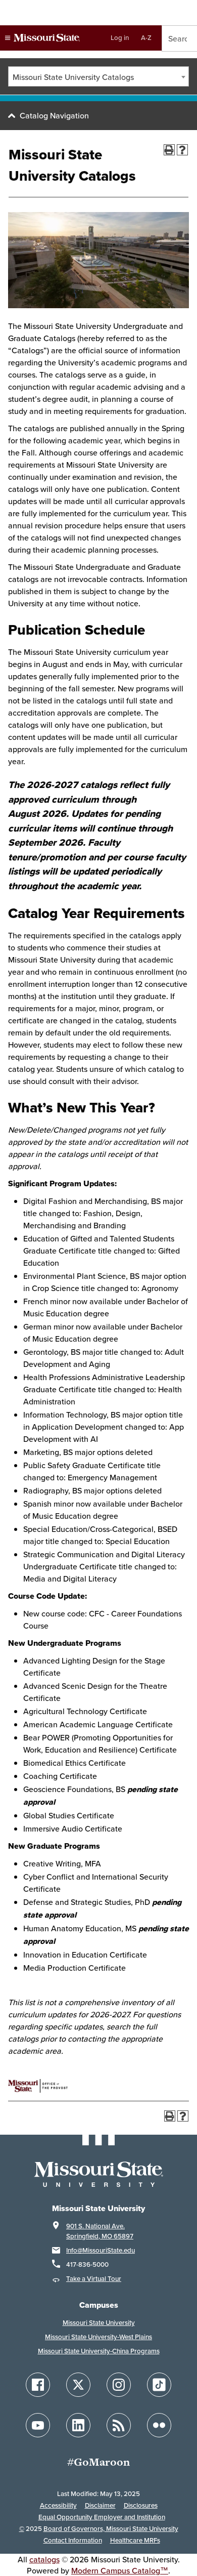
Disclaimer (100, 2505)
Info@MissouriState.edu (101, 2250)
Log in (120, 38)
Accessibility (58, 2505)
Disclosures (141, 2505)
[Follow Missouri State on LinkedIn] (78, 2425)
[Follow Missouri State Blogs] (119, 2425)
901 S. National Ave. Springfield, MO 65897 (100, 2231)
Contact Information (73, 2540)
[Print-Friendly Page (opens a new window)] (169, 150)
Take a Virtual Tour (94, 2279)
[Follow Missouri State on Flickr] (159, 2425)
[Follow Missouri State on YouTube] (38, 2425)
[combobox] (98, 76)
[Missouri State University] (42, 38)
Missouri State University (99, 2323)
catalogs (44, 2559)
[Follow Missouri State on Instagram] (119, 2385)
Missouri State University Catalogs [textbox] (73, 77)
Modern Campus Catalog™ (120, 2570)
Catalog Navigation (54, 115)
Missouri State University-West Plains (98, 2337)
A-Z (146, 38)
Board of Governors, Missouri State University (111, 2529)
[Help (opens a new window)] (182, 150)
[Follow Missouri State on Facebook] (38, 2385)
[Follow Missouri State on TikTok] (159, 2385)
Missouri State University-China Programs (99, 2351)
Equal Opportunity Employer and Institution (102, 2517)
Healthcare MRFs (135, 2540)
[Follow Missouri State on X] (78, 2385)
